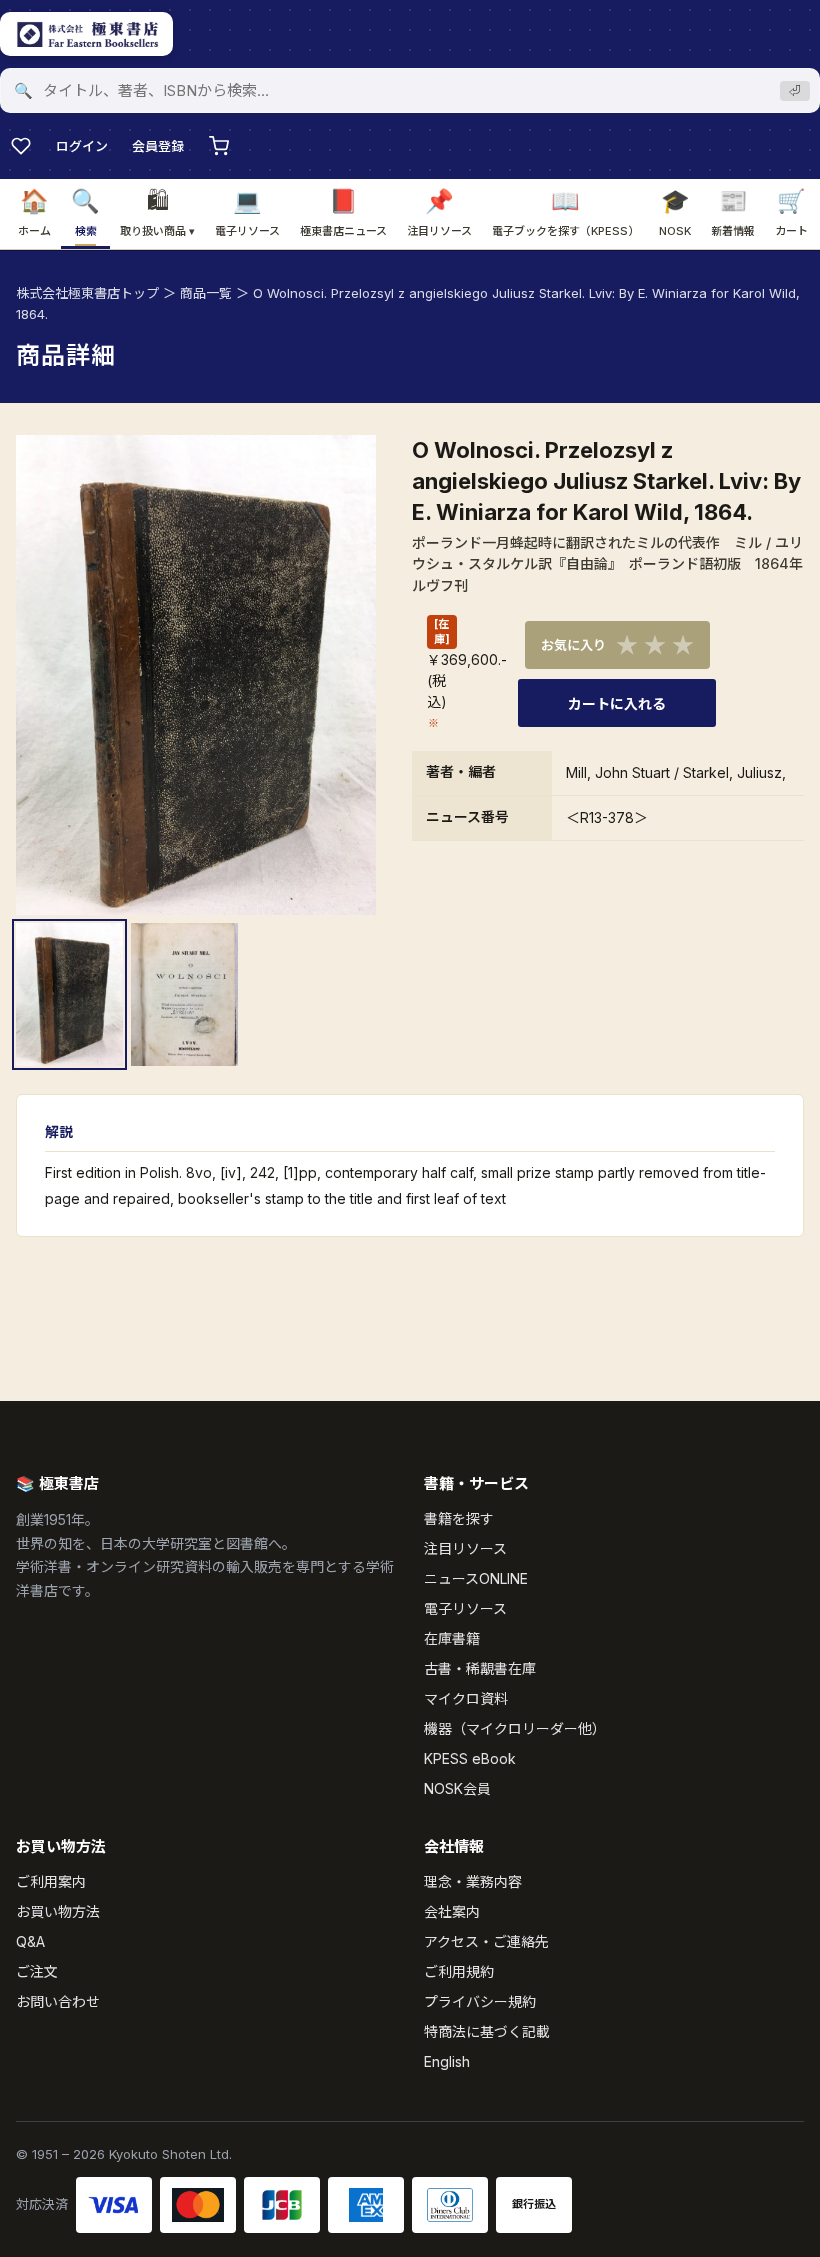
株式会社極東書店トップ (87, 293)
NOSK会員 (457, 1788)
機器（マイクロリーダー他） (515, 1728)
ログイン (82, 146)
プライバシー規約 (480, 2001)
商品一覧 (206, 293)
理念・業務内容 (473, 1881)
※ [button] (433, 723)
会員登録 (158, 146)
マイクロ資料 (466, 1698)
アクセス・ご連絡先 (486, 1941)
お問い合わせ (58, 2001)
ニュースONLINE (476, 1578)
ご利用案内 (51, 1881)
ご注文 (37, 1971)
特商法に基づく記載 (487, 2031)
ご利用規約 (459, 1971)
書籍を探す (459, 1518)
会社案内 (452, 1911)
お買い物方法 (58, 1911)
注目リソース (465, 1548)
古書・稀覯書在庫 (480, 1668)
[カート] (219, 146)
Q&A (30, 1941)
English (447, 2061)
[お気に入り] (21, 146)
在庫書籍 (452, 1638)
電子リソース (465, 1608)
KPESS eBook (470, 1758)
